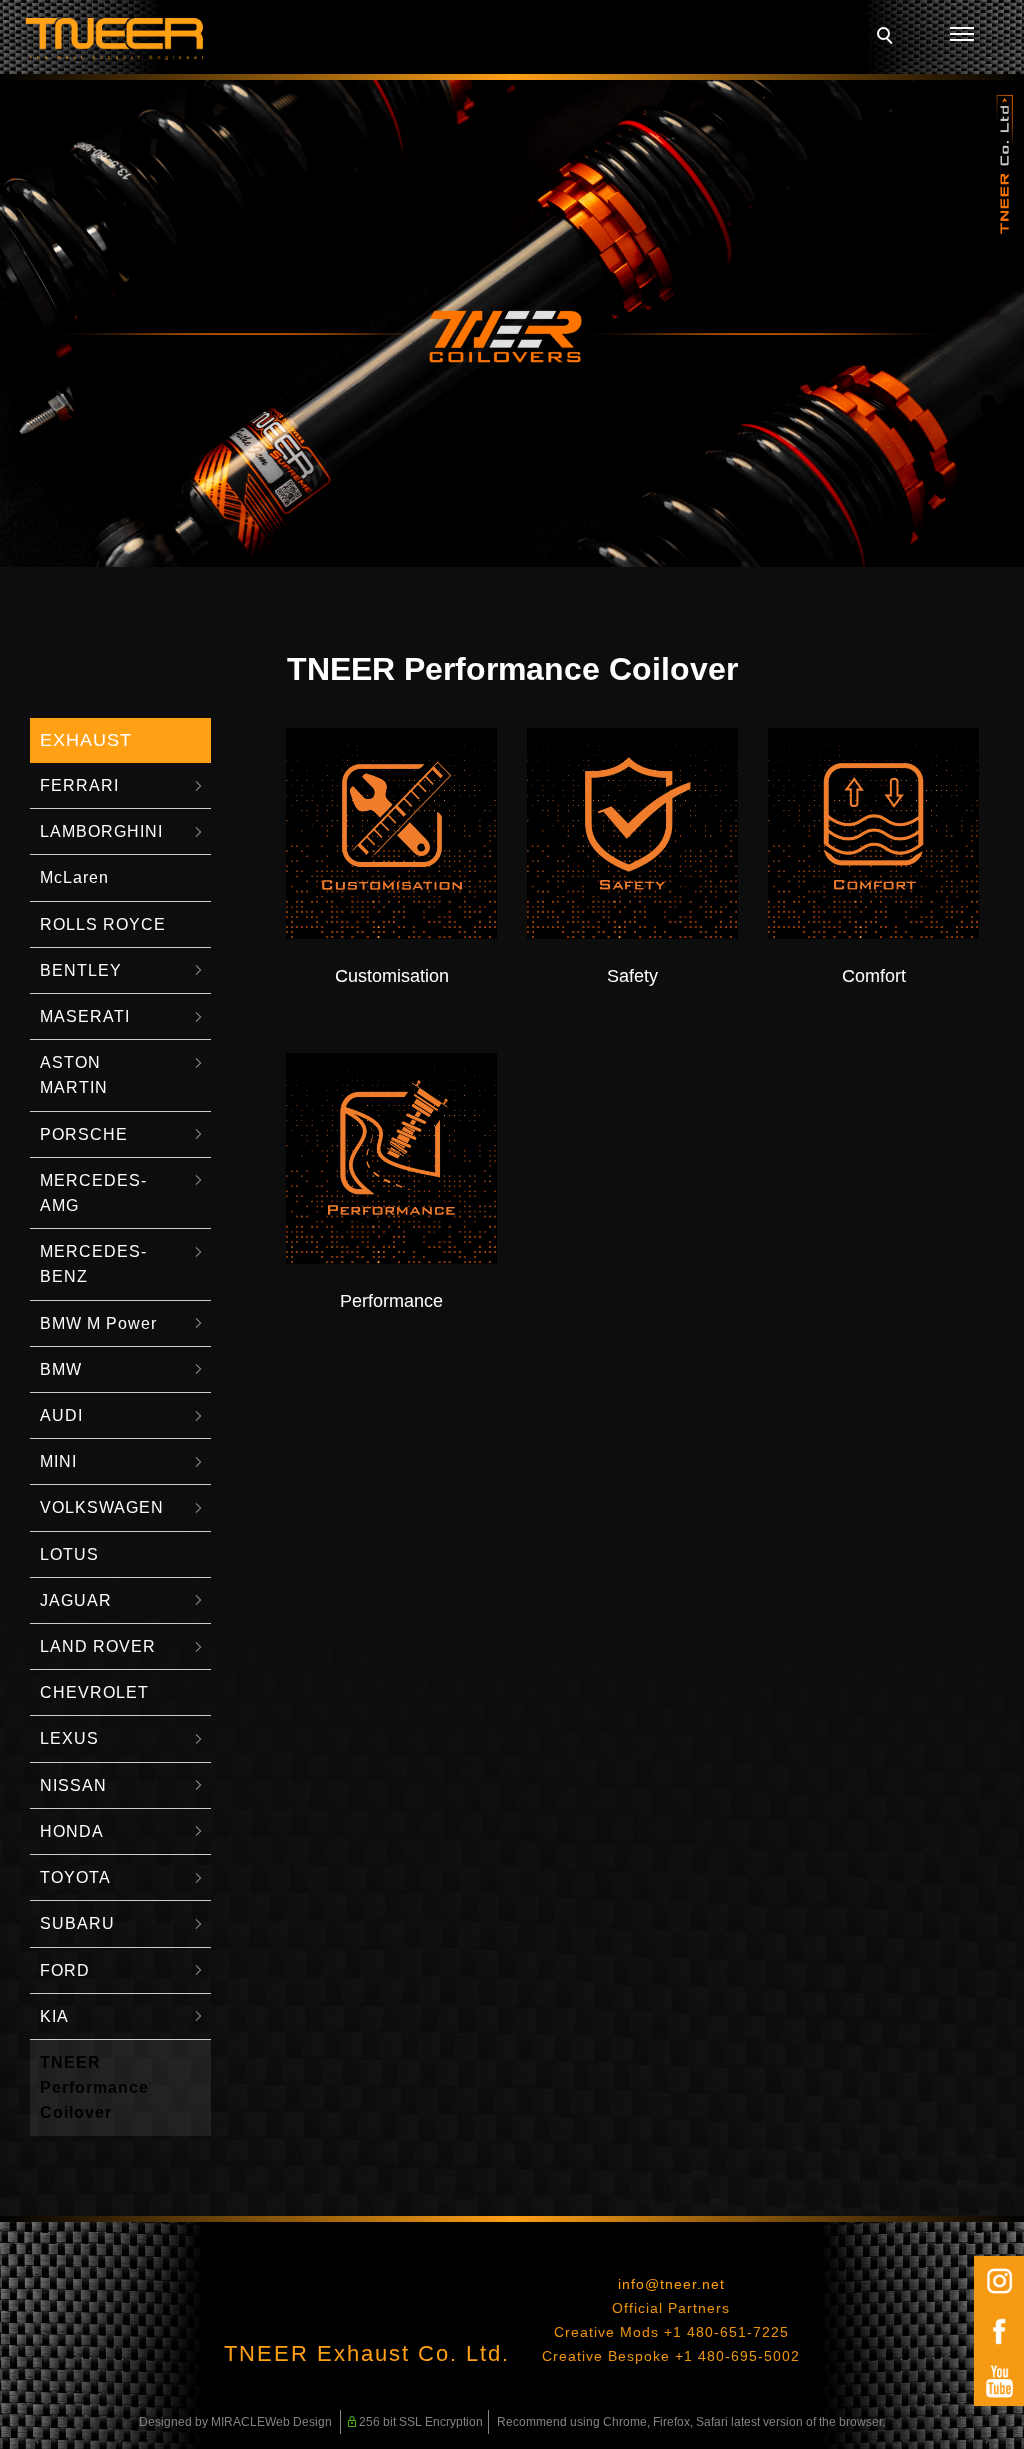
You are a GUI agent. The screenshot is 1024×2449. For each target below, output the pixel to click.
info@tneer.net (671, 2284)
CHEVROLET (94, 1692)
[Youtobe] (999, 2381)
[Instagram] (999, 2281)
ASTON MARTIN (74, 1075)
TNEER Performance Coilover (94, 2087)
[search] (888, 38)
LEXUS (69, 1738)
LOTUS (69, 1554)
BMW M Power (98, 1323)
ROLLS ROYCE (103, 924)
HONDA (72, 1831)
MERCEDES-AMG (93, 1193)
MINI (58, 1461)
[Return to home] (115, 39)
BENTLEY (81, 970)
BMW (61, 1369)
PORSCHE (84, 1134)
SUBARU (77, 1923)
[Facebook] (999, 2331)
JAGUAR (76, 1600)
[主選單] (962, 35)
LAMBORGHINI (101, 831)
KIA (54, 2016)
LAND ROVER (98, 1646)
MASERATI (85, 1016)
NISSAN (73, 1785)
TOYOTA (75, 1877)
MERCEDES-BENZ (93, 1264)
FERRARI (79, 785)
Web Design (298, 2422)
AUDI (61, 1415)
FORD (65, 1970)
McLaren (74, 877)
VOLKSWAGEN (102, 1507)
